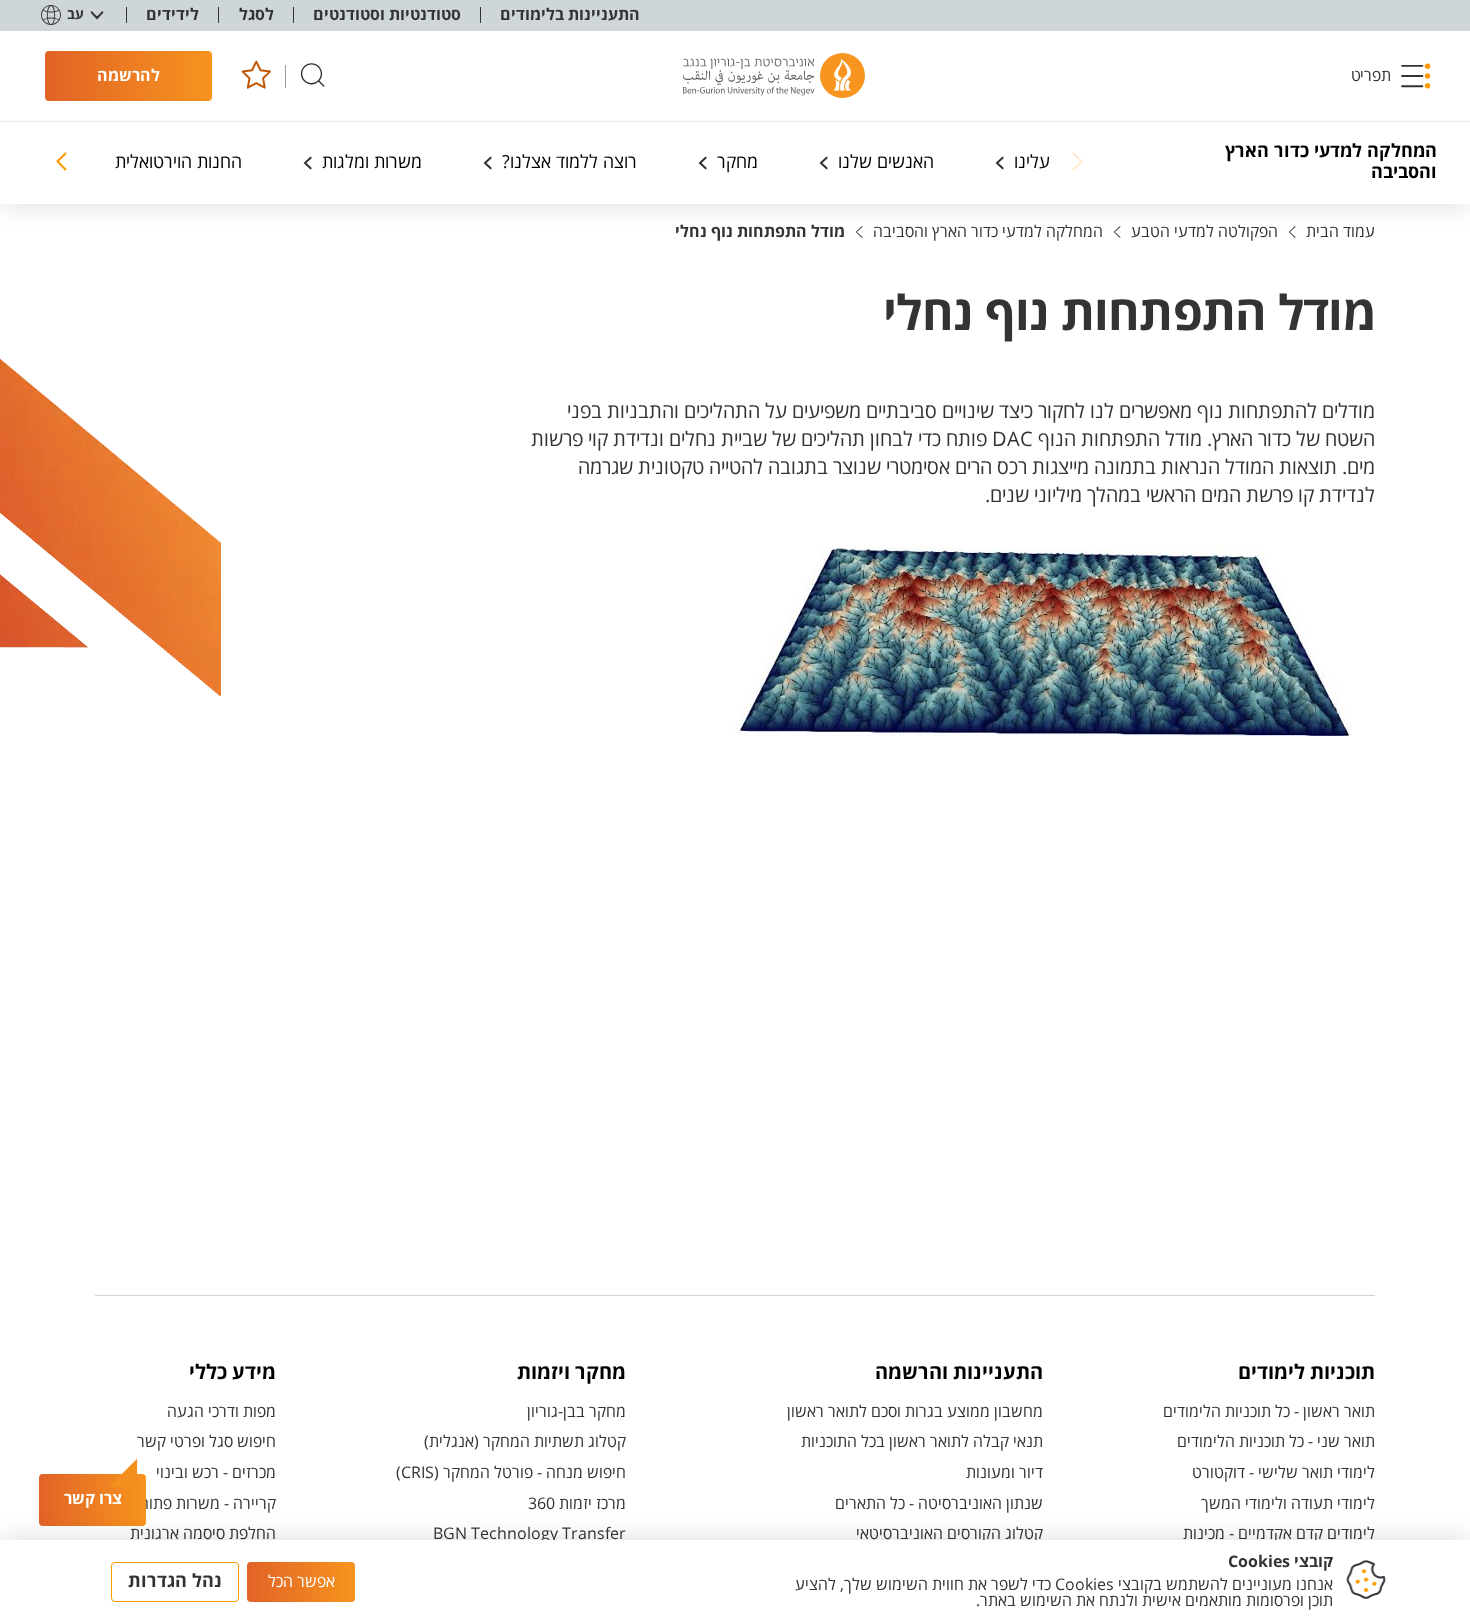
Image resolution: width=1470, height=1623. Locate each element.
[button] (1392, 76)
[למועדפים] (255, 76)
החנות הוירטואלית (178, 163)
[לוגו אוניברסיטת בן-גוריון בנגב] (774, 76)
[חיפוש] (313, 76)
